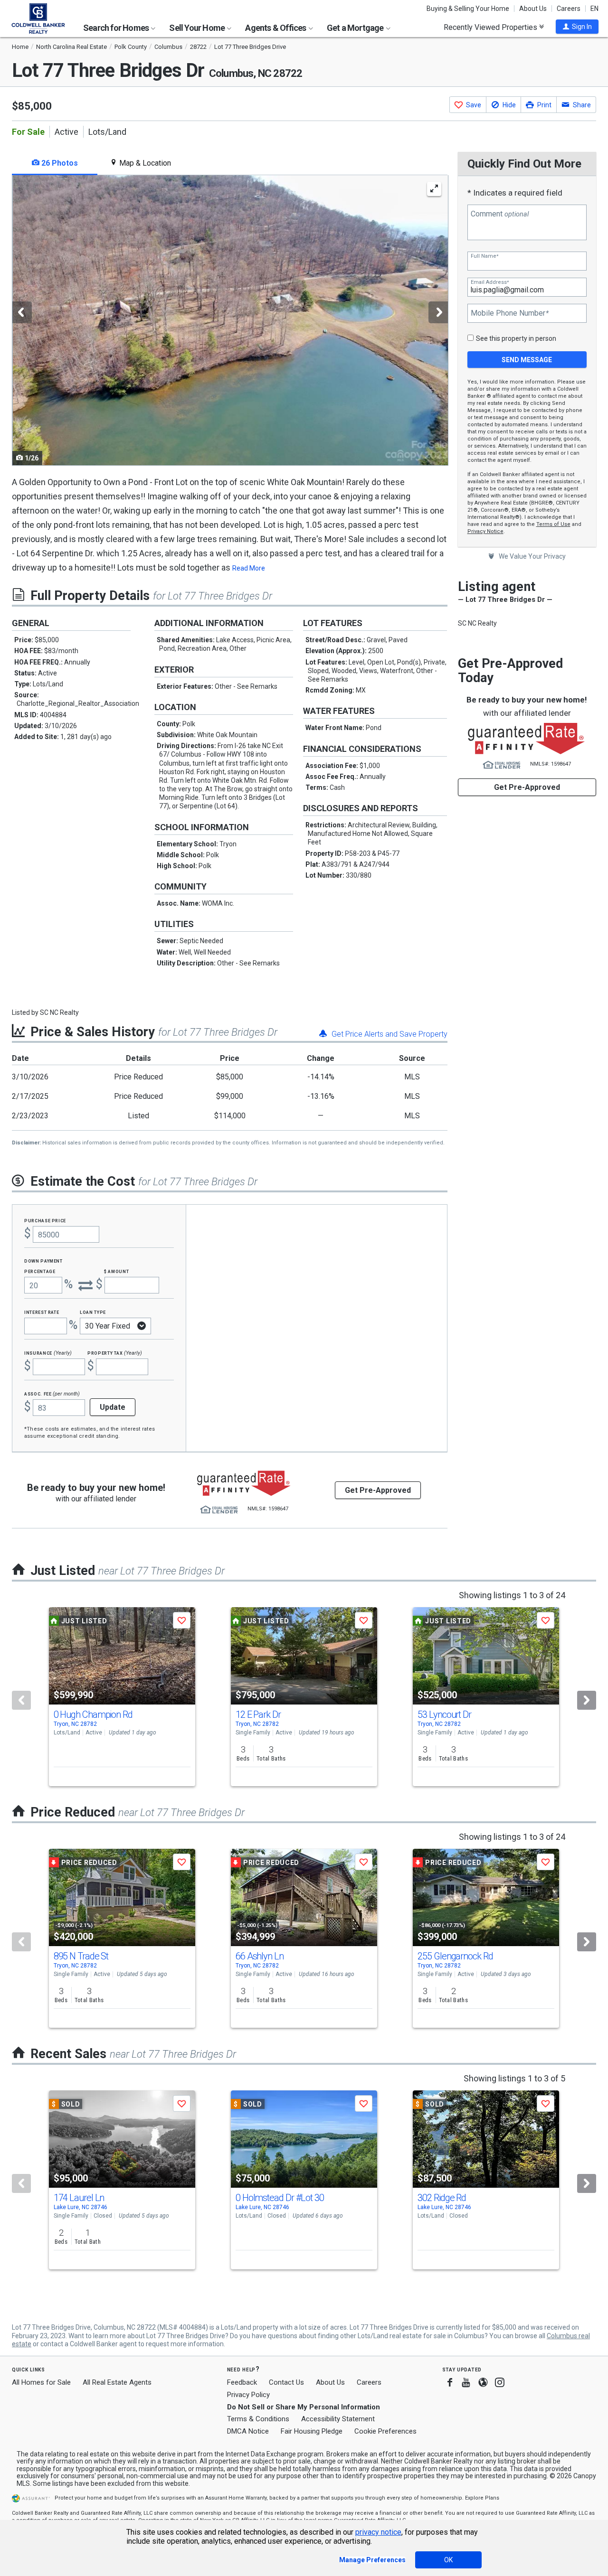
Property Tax (115, 1353)
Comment (500, 214)
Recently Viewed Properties (491, 27)
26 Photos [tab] (59, 163)
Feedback (242, 2383)
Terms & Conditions (258, 2419)
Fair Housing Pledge (312, 2431)
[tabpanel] (230, 320)
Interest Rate (42, 1312)
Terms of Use (553, 524)
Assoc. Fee (52, 1393)
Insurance (48, 1353)
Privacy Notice (485, 531)
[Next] (587, 1700)
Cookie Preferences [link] (385, 2431)
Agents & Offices (276, 28)
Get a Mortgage (356, 28)
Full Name (484, 256)
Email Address (490, 282)
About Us (533, 9)
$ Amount (116, 1271)
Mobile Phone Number (510, 313)
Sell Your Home (198, 28)
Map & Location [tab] (144, 163)
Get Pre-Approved (527, 787)
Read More (249, 568)
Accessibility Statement (338, 2419)
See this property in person (516, 338)
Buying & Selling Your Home (468, 9)
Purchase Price (45, 1220)
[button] (577, 27)
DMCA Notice (248, 2431)
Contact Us (286, 2382)
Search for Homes (117, 28)
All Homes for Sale (41, 2382)
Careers (569, 9)
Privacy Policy (248, 2395)
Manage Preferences (372, 2560)
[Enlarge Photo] (434, 189)
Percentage (40, 1271)
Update (113, 1407)
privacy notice (378, 2532)
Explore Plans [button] (482, 2498)
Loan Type (93, 1312)
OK (448, 2560)
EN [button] (594, 9)
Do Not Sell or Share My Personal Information (304, 2407)
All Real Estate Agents (117, 2382)
